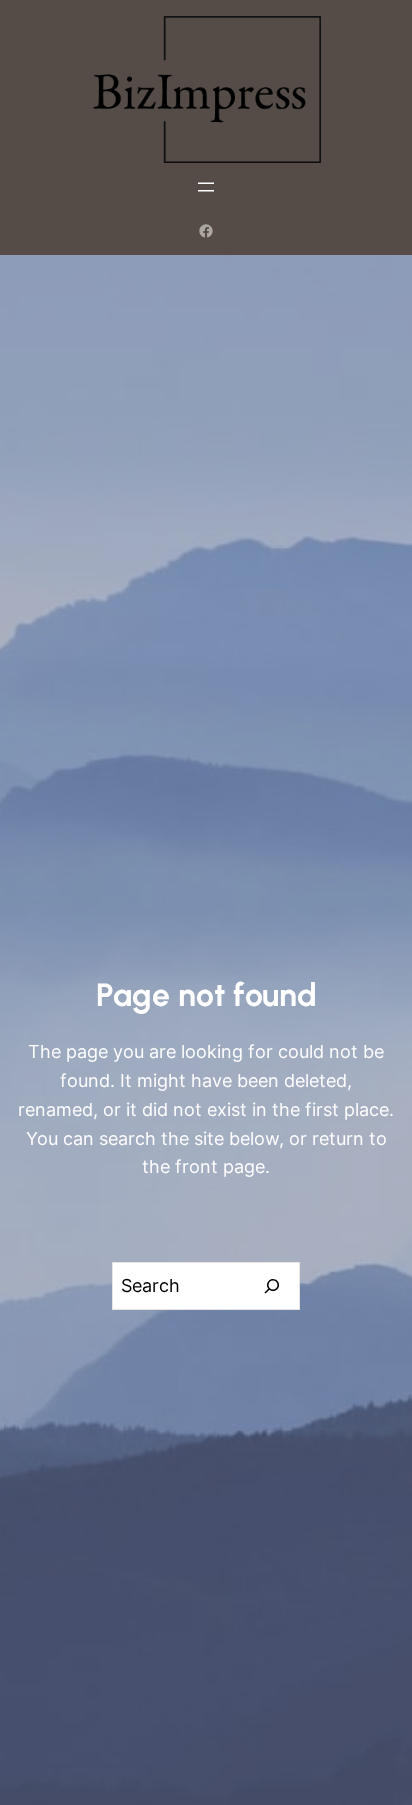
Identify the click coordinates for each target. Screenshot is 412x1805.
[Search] (272, 1286)
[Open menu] (206, 187)
